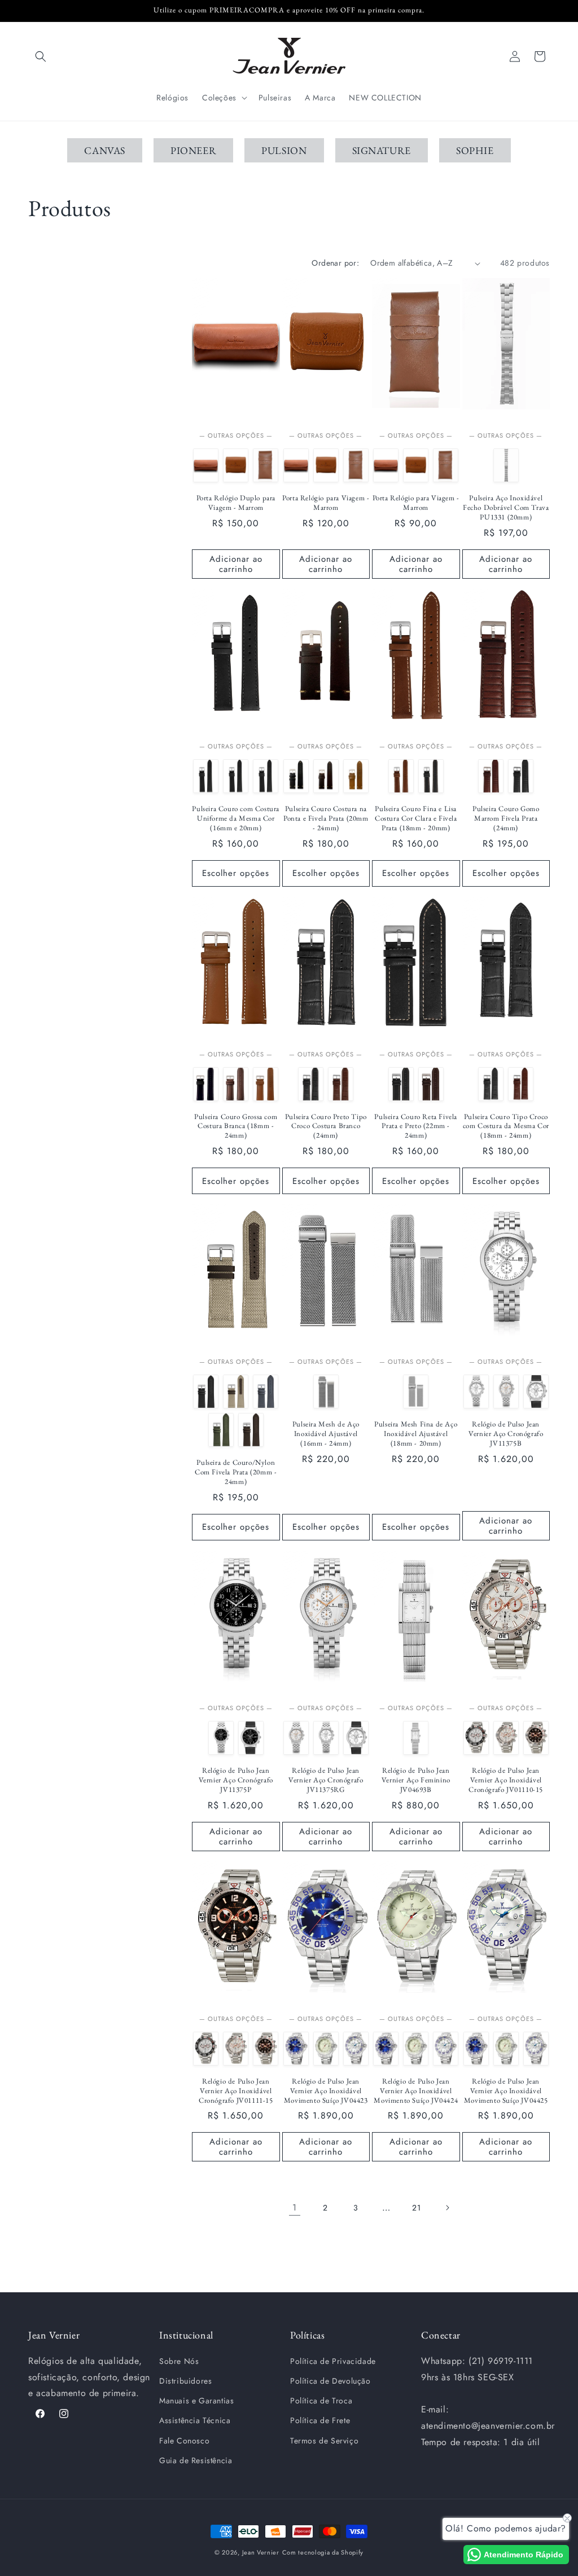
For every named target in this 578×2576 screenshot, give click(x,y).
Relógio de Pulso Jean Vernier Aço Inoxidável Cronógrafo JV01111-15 (236, 2091)
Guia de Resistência (196, 2460)
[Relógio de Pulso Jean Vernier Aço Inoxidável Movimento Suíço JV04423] (296, 2049)
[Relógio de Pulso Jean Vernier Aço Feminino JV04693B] (416, 1738)
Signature (382, 150)
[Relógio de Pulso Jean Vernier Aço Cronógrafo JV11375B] (476, 1392)
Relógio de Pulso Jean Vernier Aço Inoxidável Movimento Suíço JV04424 (416, 2091)
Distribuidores (185, 2381)
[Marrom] (236, 776)
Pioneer (193, 150)
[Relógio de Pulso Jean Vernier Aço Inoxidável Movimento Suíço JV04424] (326, 2049)
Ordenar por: (335, 263)
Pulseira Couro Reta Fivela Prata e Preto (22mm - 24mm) (416, 1126)
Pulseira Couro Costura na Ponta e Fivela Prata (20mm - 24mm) (326, 818)
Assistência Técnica (195, 2420)
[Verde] (221, 1430)
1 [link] (295, 2207)
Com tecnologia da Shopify (323, 2552)
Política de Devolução (330, 2381)
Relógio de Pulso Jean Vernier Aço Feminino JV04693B (416, 1780)
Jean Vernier (261, 2552)
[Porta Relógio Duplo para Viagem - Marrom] (206, 465)
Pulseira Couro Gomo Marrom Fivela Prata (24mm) (506, 818)
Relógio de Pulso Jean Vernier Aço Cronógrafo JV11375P (236, 1780)
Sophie (475, 150)
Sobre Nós (179, 2361)
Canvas (105, 150)
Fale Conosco (184, 2441)
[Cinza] (266, 1392)
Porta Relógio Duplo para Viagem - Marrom (236, 503)
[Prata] (506, 465)
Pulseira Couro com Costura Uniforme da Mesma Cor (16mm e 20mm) (236, 818)
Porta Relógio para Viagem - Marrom (326, 503)
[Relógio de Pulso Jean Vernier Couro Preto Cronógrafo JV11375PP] (251, 1738)
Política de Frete (320, 2420)
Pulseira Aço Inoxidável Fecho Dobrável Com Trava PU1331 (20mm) (506, 508)
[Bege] (236, 1392)
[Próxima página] (447, 2208)
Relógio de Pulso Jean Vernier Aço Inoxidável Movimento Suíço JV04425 (506, 2091)
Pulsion (284, 150)
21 (416, 2208)
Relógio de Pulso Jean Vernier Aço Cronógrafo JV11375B (506, 1434)
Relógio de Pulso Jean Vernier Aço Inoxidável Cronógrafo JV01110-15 (506, 1780)
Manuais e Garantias (196, 2401)
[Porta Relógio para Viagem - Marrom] (236, 465)
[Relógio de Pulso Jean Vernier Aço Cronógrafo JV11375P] (221, 1738)
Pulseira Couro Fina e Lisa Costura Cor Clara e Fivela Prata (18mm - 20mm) (416, 818)
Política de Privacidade (333, 2361)
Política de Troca (321, 2401)
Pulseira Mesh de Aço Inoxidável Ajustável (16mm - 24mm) (326, 1434)
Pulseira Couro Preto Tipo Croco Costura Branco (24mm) (326, 1126)
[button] (41, 56)
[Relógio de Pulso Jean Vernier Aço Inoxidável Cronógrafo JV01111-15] (536, 1738)
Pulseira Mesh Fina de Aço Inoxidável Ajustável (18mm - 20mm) (416, 1434)
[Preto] (266, 776)
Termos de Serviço (324, 2441)
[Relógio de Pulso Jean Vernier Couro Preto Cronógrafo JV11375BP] (536, 1392)
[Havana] (206, 776)
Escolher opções (236, 873)
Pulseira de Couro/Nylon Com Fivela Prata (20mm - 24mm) (236, 1472)
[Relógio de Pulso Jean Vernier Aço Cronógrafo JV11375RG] (506, 1392)
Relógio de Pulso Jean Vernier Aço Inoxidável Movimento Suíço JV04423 (326, 2091)
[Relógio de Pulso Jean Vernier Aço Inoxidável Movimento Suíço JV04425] (356, 2049)
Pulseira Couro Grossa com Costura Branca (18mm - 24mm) (236, 1126)
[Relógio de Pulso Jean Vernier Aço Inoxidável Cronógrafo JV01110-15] (506, 1738)
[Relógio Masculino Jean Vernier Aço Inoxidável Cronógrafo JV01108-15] (476, 1738)
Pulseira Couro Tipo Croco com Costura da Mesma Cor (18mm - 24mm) (506, 1126)
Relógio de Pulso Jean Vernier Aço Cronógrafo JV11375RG (326, 1780)
